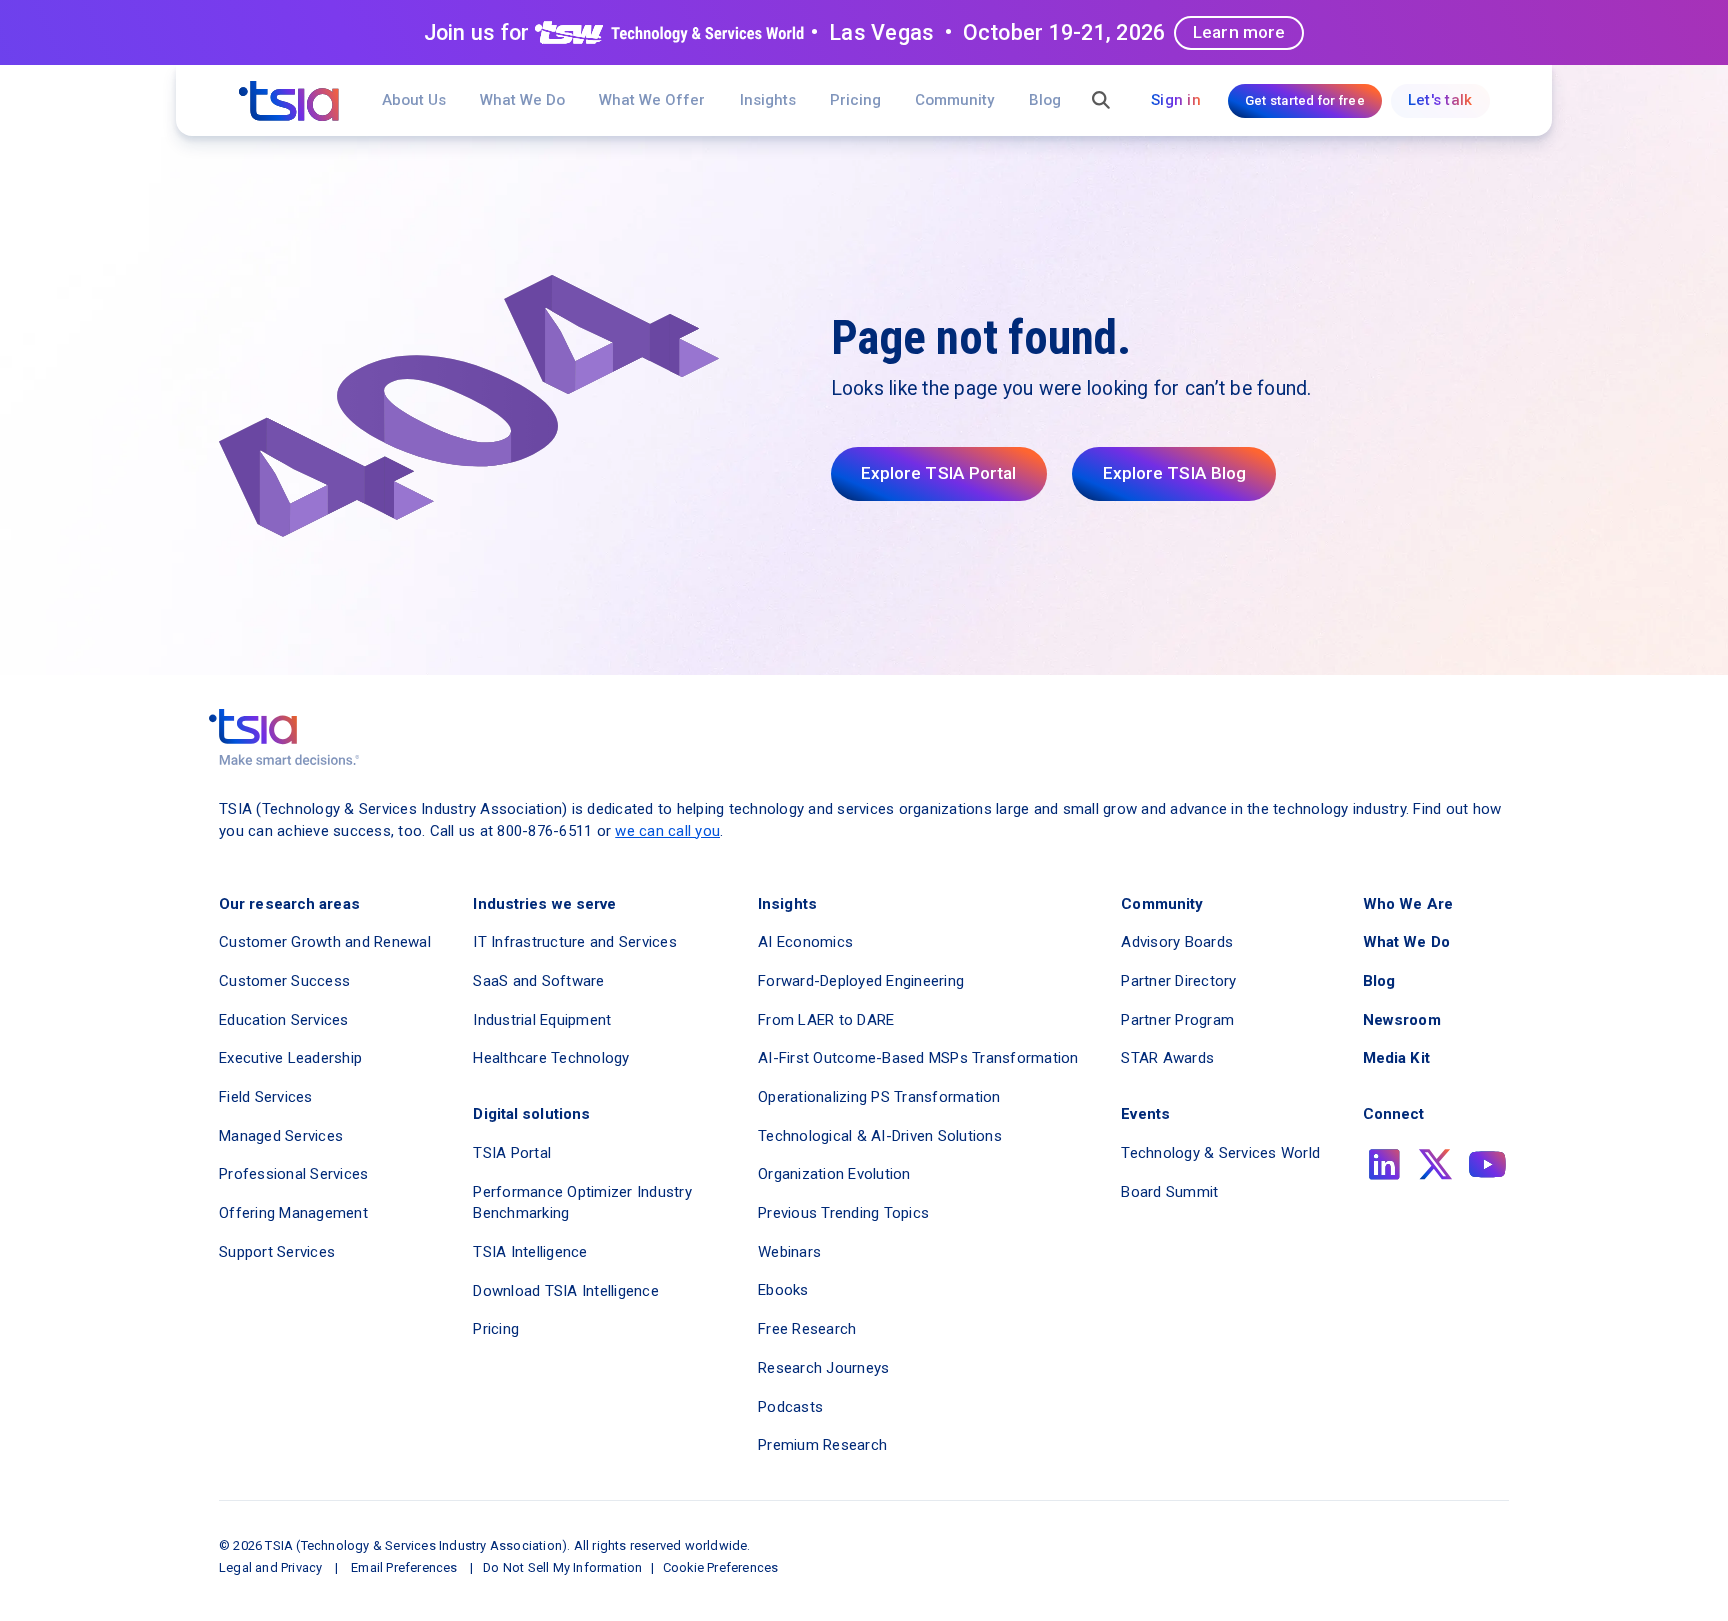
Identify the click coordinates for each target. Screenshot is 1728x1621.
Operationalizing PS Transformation (879, 1097)
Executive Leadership (290, 1058)
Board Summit (1169, 1192)
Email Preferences (404, 1567)
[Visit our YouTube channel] (1487, 1164)
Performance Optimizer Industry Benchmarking (582, 1203)
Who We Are (1408, 904)
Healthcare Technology (551, 1058)
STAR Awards (1167, 1058)
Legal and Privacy (270, 1567)
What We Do (522, 100)
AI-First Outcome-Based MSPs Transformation (918, 1058)
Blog (1045, 100)
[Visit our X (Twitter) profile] (1435, 1164)
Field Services (266, 1097)
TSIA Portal (512, 1153)
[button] (652, 101)
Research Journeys (823, 1368)
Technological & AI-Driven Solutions (880, 1136)
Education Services (284, 1020)
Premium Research (822, 1445)
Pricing (855, 100)
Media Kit (1396, 1058)
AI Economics (805, 942)
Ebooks (783, 1290)
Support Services (277, 1252)
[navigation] (289, 101)
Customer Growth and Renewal (325, 942)
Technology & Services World (1220, 1153)
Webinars (789, 1252)
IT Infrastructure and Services (575, 942)
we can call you (667, 831)
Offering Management (293, 1213)
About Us (414, 100)
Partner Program (1177, 1020)
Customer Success (284, 981)
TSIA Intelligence (530, 1252)
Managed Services (281, 1136)
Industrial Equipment (542, 1020)
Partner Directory (1178, 981)
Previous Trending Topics (843, 1213)
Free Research (807, 1329)
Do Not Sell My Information (562, 1567)
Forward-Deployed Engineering (861, 981)
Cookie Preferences (721, 1567)
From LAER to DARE (826, 1020)
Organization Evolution (834, 1174)
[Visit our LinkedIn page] (1384, 1164)
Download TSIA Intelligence (566, 1291)
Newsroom (1402, 1020)
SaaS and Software (538, 981)
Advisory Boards (1177, 942)
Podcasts (790, 1407)
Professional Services (293, 1174)
